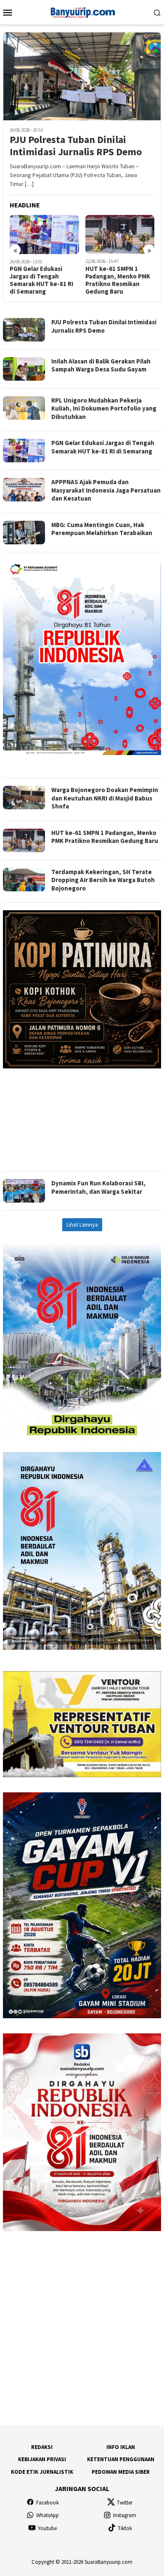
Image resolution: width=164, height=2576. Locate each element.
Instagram (125, 2515)
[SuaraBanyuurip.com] (82, 11)
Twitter (125, 2503)
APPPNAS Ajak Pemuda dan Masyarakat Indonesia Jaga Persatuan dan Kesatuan (106, 490)
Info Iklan (121, 2447)
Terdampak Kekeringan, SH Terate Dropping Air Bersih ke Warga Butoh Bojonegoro (103, 880)
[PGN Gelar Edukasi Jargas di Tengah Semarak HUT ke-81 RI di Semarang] (44, 235)
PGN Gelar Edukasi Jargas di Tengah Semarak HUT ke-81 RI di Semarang (41, 280)
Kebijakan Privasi (42, 2459)
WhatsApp (48, 2515)
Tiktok (125, 2528)
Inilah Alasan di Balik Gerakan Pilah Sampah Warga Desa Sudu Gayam (101, 365)
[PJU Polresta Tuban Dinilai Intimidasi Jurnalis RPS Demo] (82, 76)
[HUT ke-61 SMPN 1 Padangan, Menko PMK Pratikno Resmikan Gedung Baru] (120, 234)
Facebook (48, 2503)
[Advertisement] (82, 1116)
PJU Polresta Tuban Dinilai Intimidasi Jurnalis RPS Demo (76, 146)
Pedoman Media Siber (121, 2472)
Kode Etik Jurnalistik (42, 2472)
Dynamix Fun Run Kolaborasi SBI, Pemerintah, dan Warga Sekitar (98, 1187)
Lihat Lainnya (82, 1224)
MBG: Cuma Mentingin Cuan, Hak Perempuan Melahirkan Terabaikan (102, 529)
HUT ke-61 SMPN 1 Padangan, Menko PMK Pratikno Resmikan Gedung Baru (118, 280)
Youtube (47, 2528)
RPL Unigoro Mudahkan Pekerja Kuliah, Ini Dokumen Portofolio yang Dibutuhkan (104, 408)
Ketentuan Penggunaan (121, 2459)
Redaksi (42, 2447)
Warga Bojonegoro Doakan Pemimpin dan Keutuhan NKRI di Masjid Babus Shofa (105, 798)
